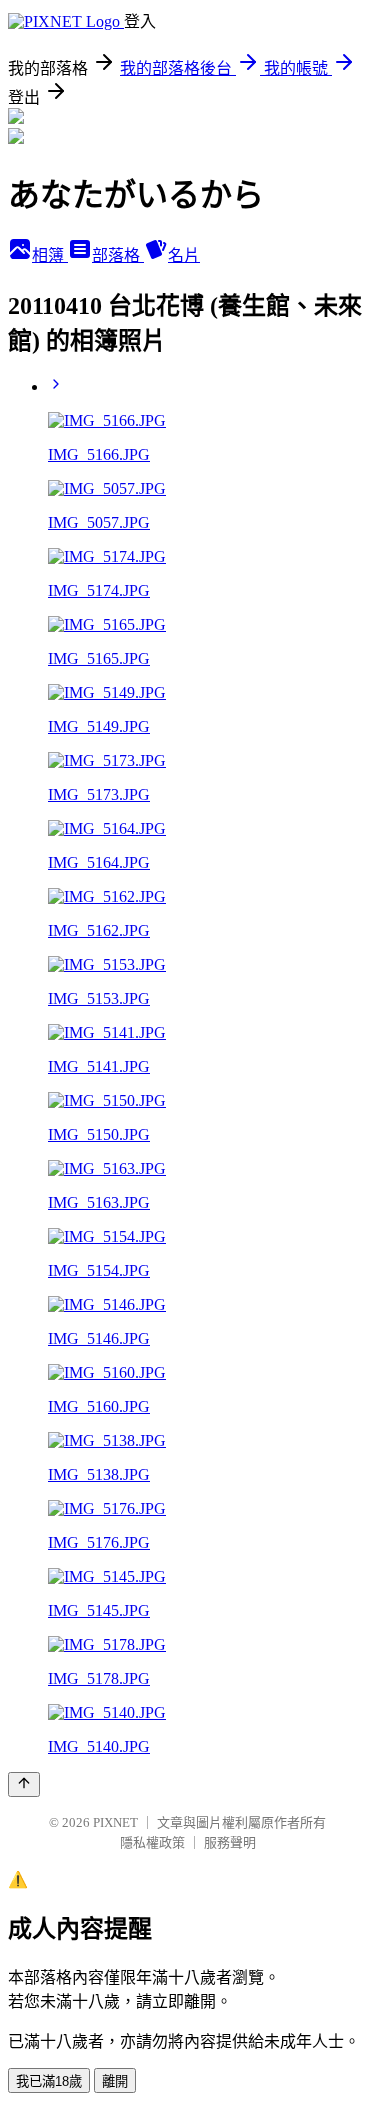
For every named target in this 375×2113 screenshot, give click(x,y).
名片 (184, 255)
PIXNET (115, 1822)
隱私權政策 (152, 1842)
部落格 (118, 255)
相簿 (50, 255)
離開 (115, 2081)
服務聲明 (230, 1842)
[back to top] (24, 1784)
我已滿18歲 (49, 2081)
